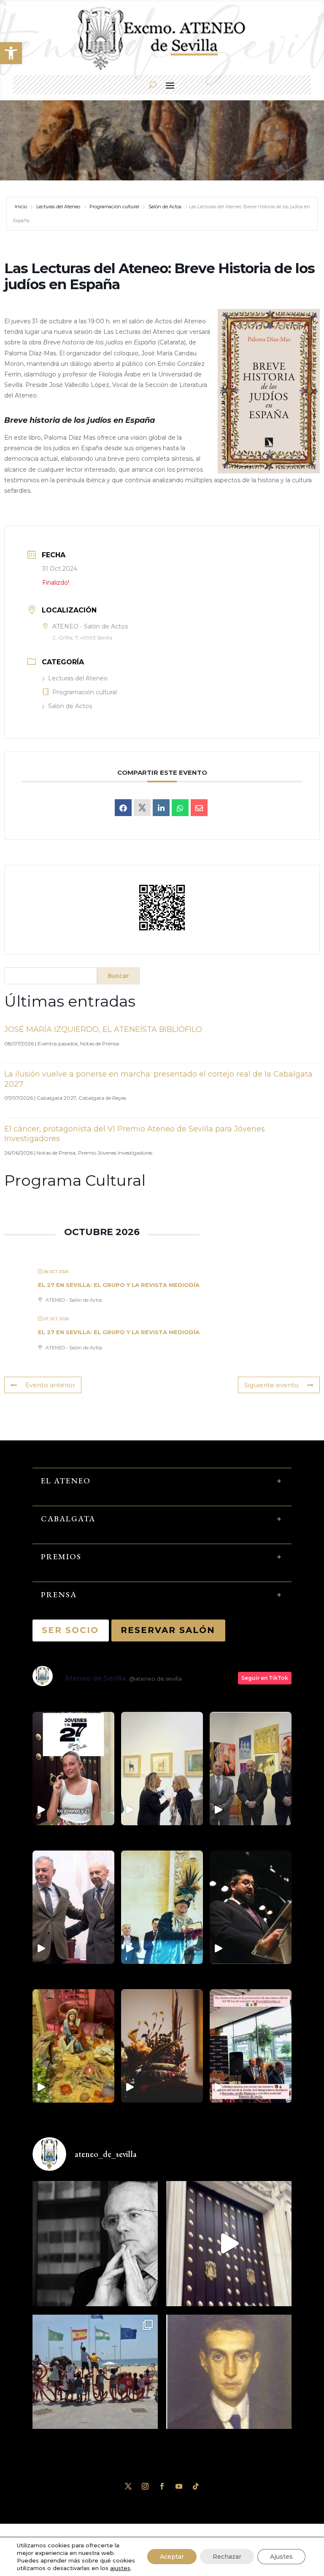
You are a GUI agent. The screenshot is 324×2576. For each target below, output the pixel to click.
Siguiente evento (271, 1385)
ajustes (120, 2568)
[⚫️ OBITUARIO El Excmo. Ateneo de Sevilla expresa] (95, 2244)
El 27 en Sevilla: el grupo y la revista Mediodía (119, 1285)
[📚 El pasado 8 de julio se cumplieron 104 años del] (229, 2377)
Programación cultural (114, 207)
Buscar (118, 976)
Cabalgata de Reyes (102, 1098)
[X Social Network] (142, 808)
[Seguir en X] (128, 2486)
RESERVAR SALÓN (168, 1630)
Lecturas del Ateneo (58, 207)
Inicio (21, 207)
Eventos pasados (58, 1044)
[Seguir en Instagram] (145, 2486)
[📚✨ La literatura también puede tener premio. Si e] (229, 2244)
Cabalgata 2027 (56, 1098)
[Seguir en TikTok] (196, 2486)
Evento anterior (50, 1385)
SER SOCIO (71, 1630)
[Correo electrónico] (199, 808)
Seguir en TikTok (265, 1678)
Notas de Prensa (100, 1044)
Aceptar (172, 2557)
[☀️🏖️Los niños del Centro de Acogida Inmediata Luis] (95, 2377)
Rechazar (227, 2557)
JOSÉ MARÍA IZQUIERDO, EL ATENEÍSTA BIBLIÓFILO (103, 1029)
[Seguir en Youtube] (179, 2486)
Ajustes (281, 2557)
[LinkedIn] (161, 808)
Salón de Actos (165, 207)
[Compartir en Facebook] (123, 808)
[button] (11, 53)
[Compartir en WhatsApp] (180, 808)
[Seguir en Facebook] (162, 2486)
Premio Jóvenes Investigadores (115, 1153)
